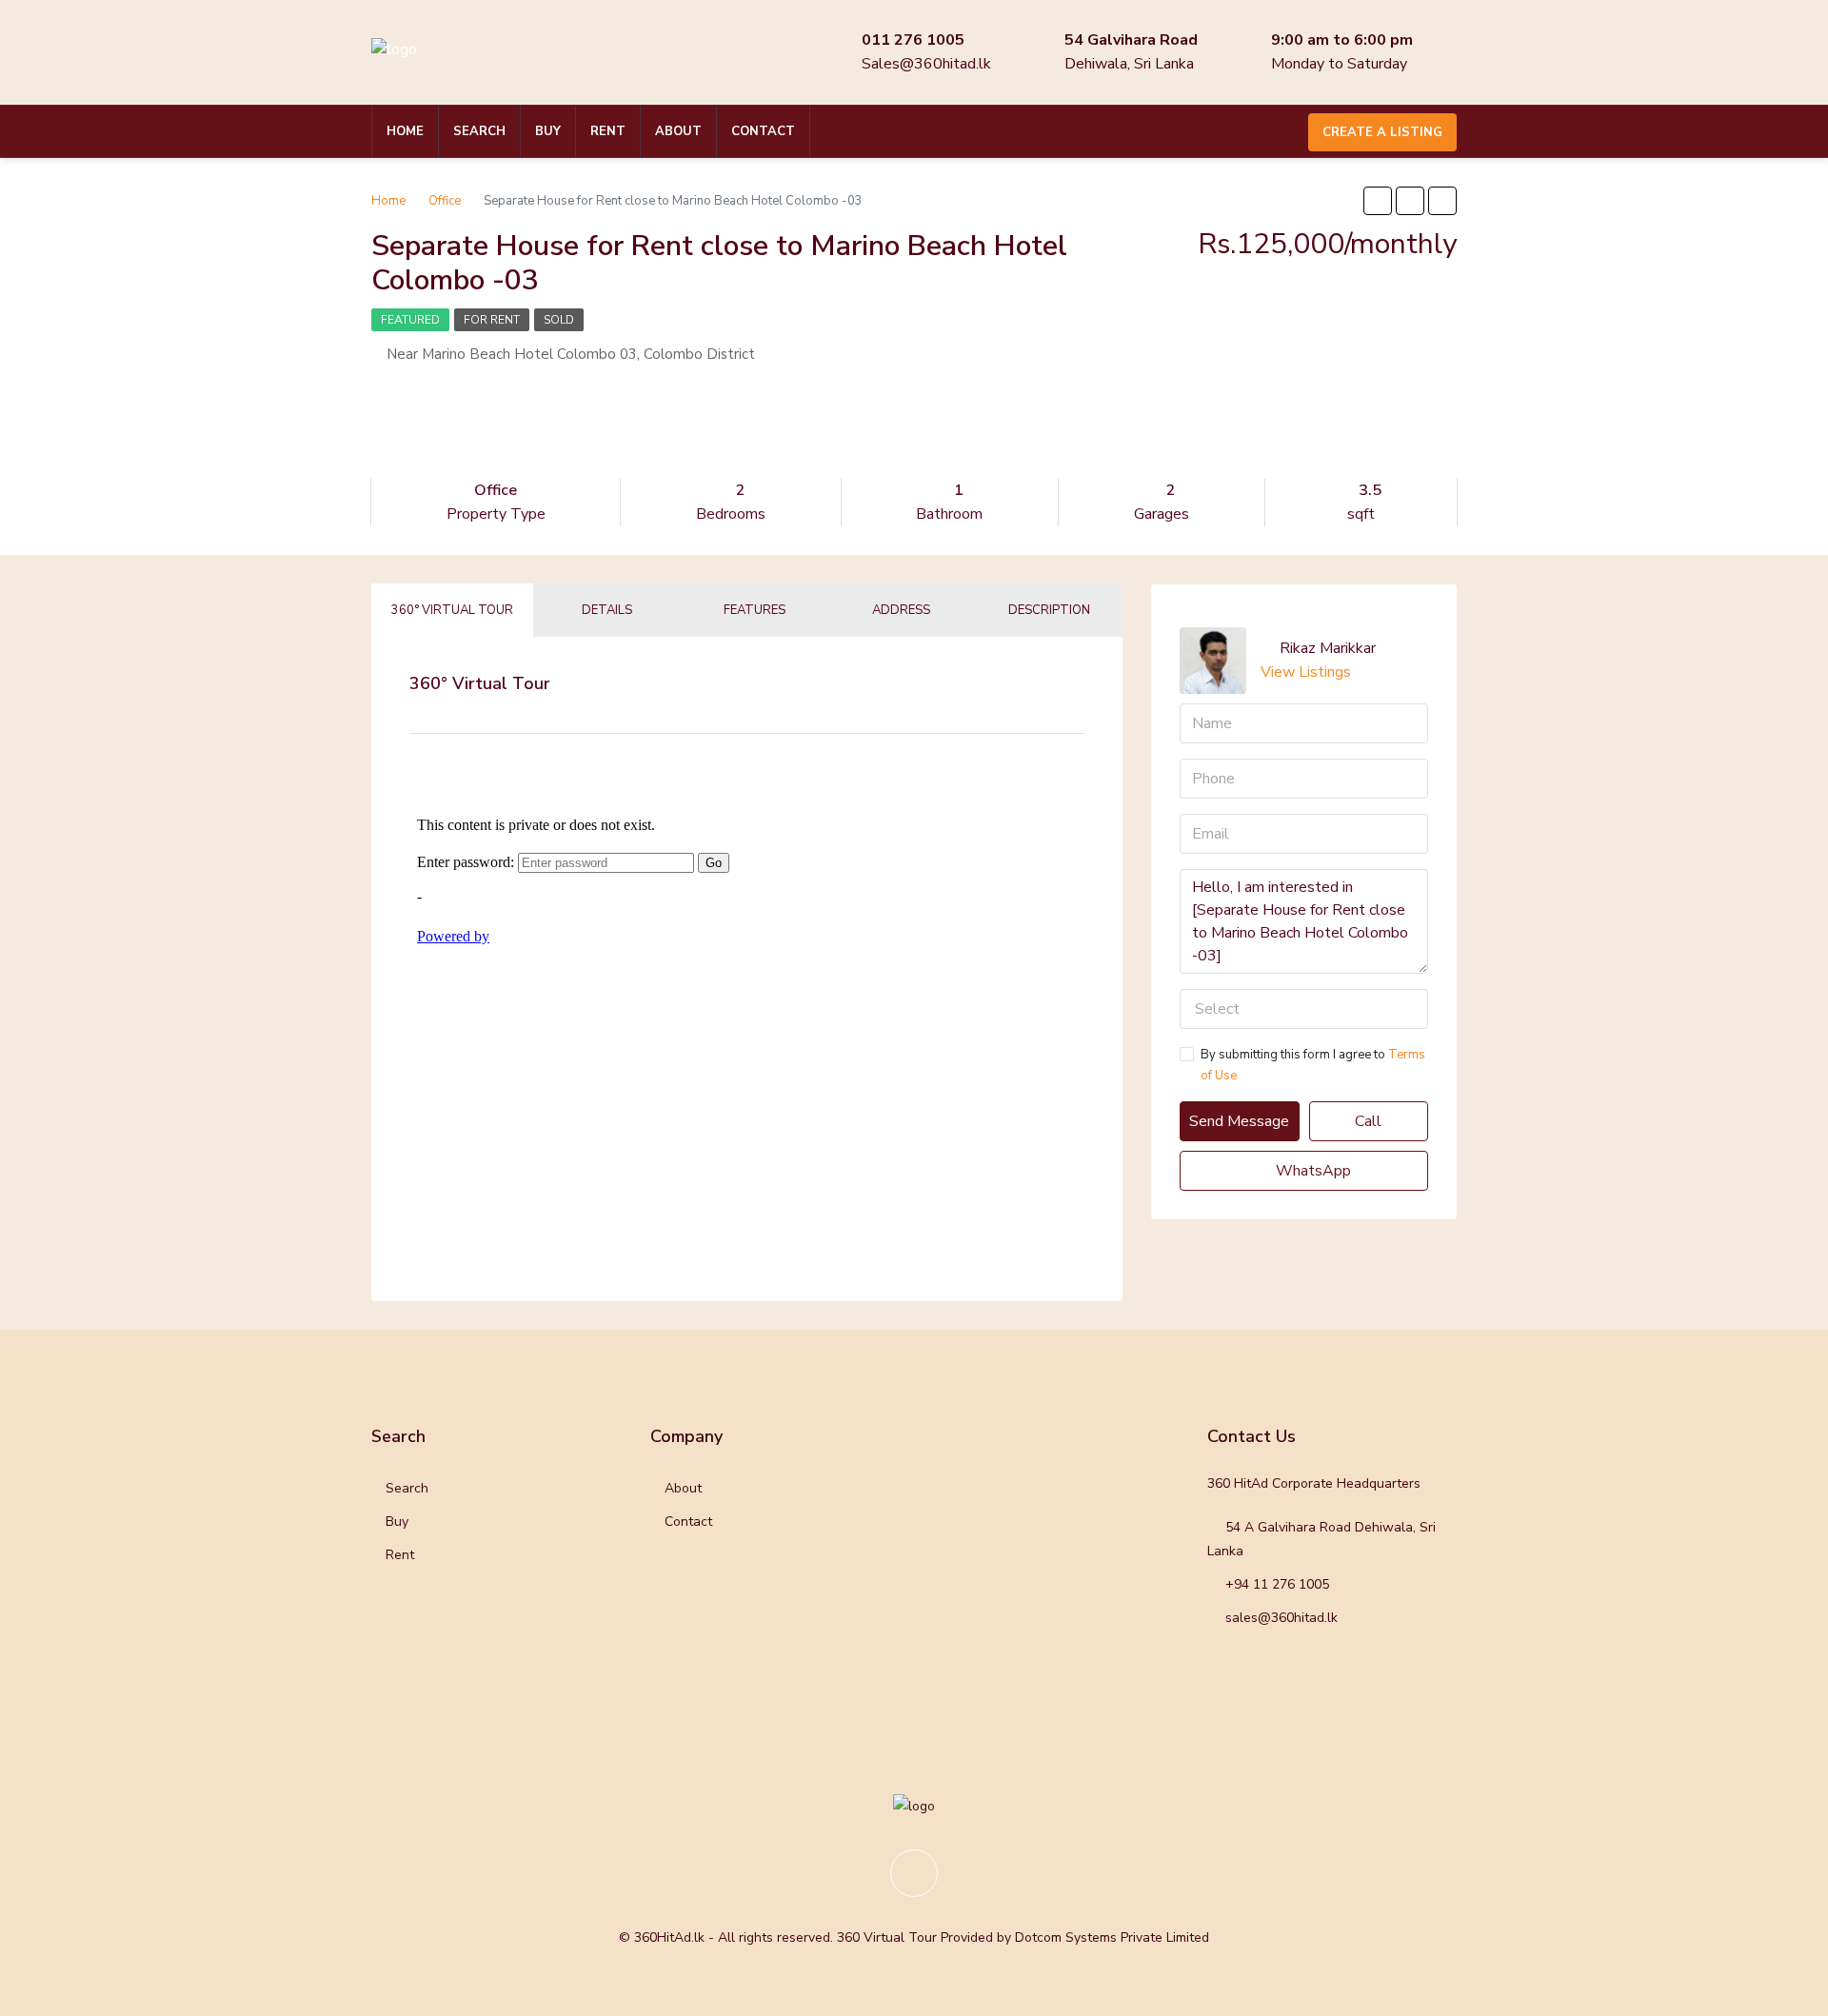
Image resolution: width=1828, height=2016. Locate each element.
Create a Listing (1382, 132)
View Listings (1306, 672)
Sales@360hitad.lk (926, 64)
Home (405, 131)
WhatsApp (1311, 1171)
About (678, 131)
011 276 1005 (913, 40)
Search (479, 131)
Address (901, 610)
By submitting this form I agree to (1313, 1065)
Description (1049, 610)
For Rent (492, 320)
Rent (608, 131)
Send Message (1239, 1121)
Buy (548, 131)
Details (607, 610)
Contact (763, 131)
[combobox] (1304, 1009)
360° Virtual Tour (452, 610)
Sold (559, 320)
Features (755, 610)
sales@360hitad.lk (1282, 1618)
